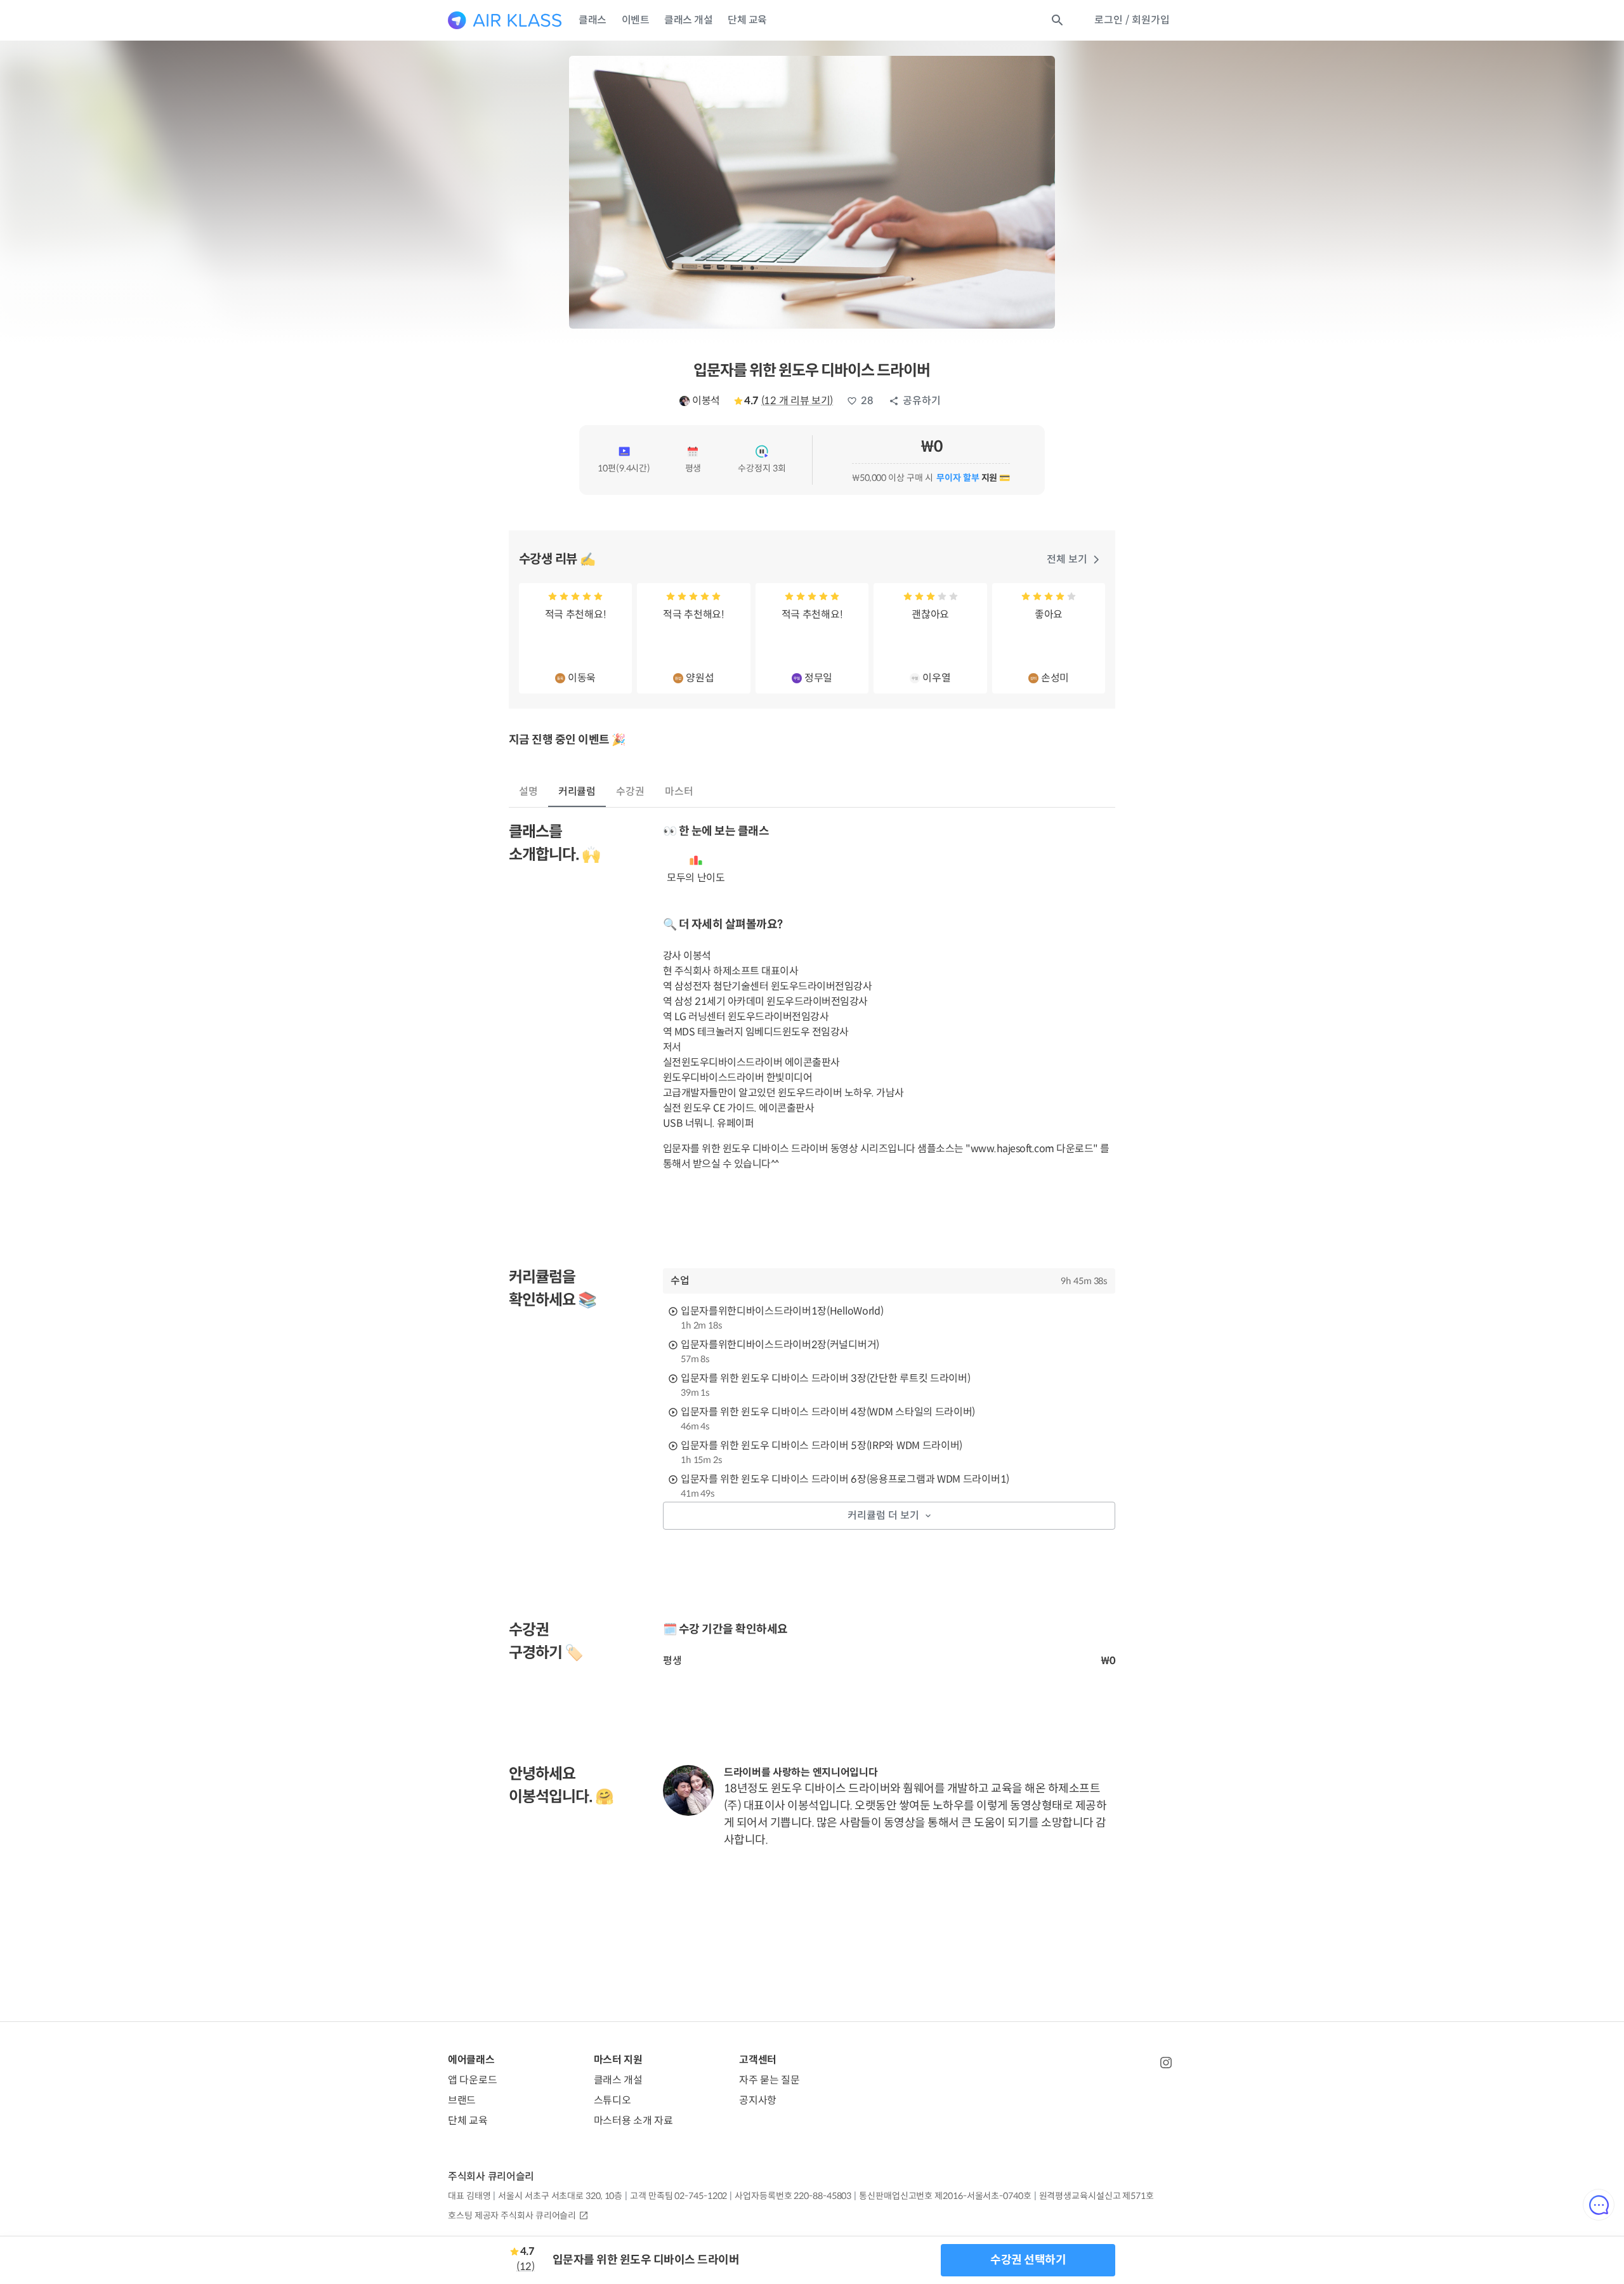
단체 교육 (747, 20)
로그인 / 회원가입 (1132, 20)
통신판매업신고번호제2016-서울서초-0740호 (945, 2196)
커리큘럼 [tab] (577, 791)
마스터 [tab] (679, 791)
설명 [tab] (528, 791)
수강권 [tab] (630, 791)
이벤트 (636, 20)
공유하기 (922, 401)
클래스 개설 (688, 20)
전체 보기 (1067, 559)
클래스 (593, 20)
